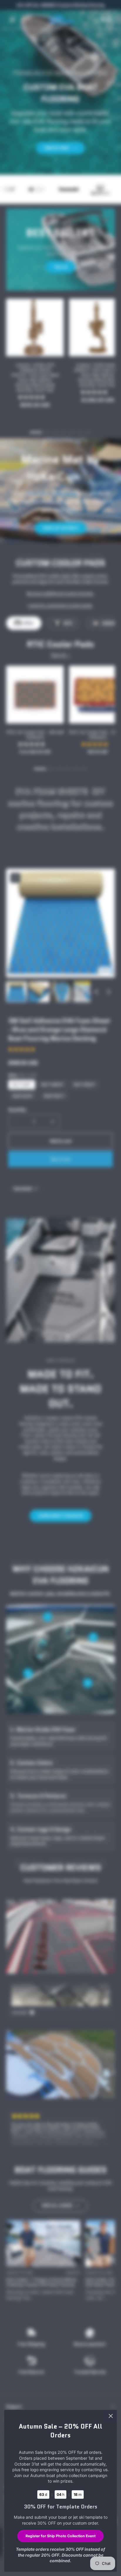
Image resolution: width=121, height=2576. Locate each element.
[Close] (111, 2416)
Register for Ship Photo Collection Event (60, 2536)
